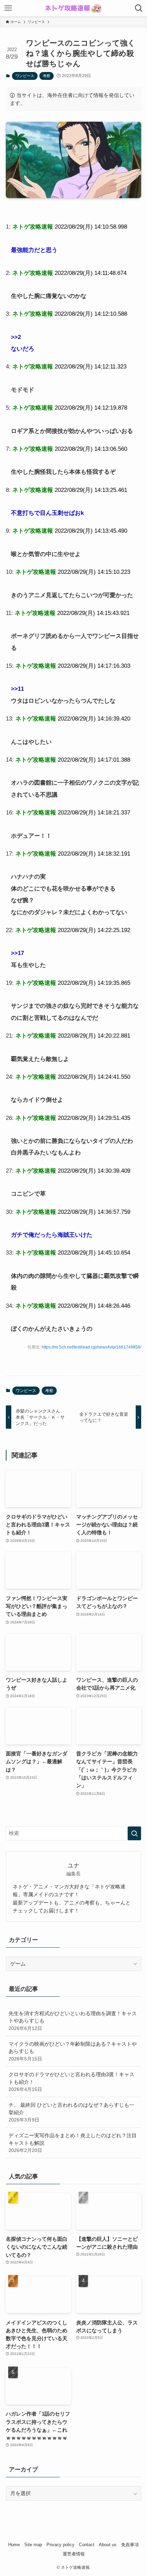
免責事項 (130, 2545)
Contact (87, 2545)
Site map (33, 2545)
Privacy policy (61, 2545)
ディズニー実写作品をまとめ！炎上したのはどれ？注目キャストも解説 (73, 2143)
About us (108, 2545)
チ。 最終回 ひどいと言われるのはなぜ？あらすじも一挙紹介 (71, 2112)
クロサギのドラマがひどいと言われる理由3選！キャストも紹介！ (71, 2082)
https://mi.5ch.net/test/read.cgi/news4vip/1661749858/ (91, 1347)
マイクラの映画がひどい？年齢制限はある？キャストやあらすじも (73, 2051)
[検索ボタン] (139, 8)
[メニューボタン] (8, 8)
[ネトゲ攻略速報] (73, 8)
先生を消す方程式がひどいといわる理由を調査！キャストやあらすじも (73, 2021)
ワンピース (25, 76)
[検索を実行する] (134, 1833)
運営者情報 (74, 2554)
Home (14, 2545)
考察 (46, 76)
